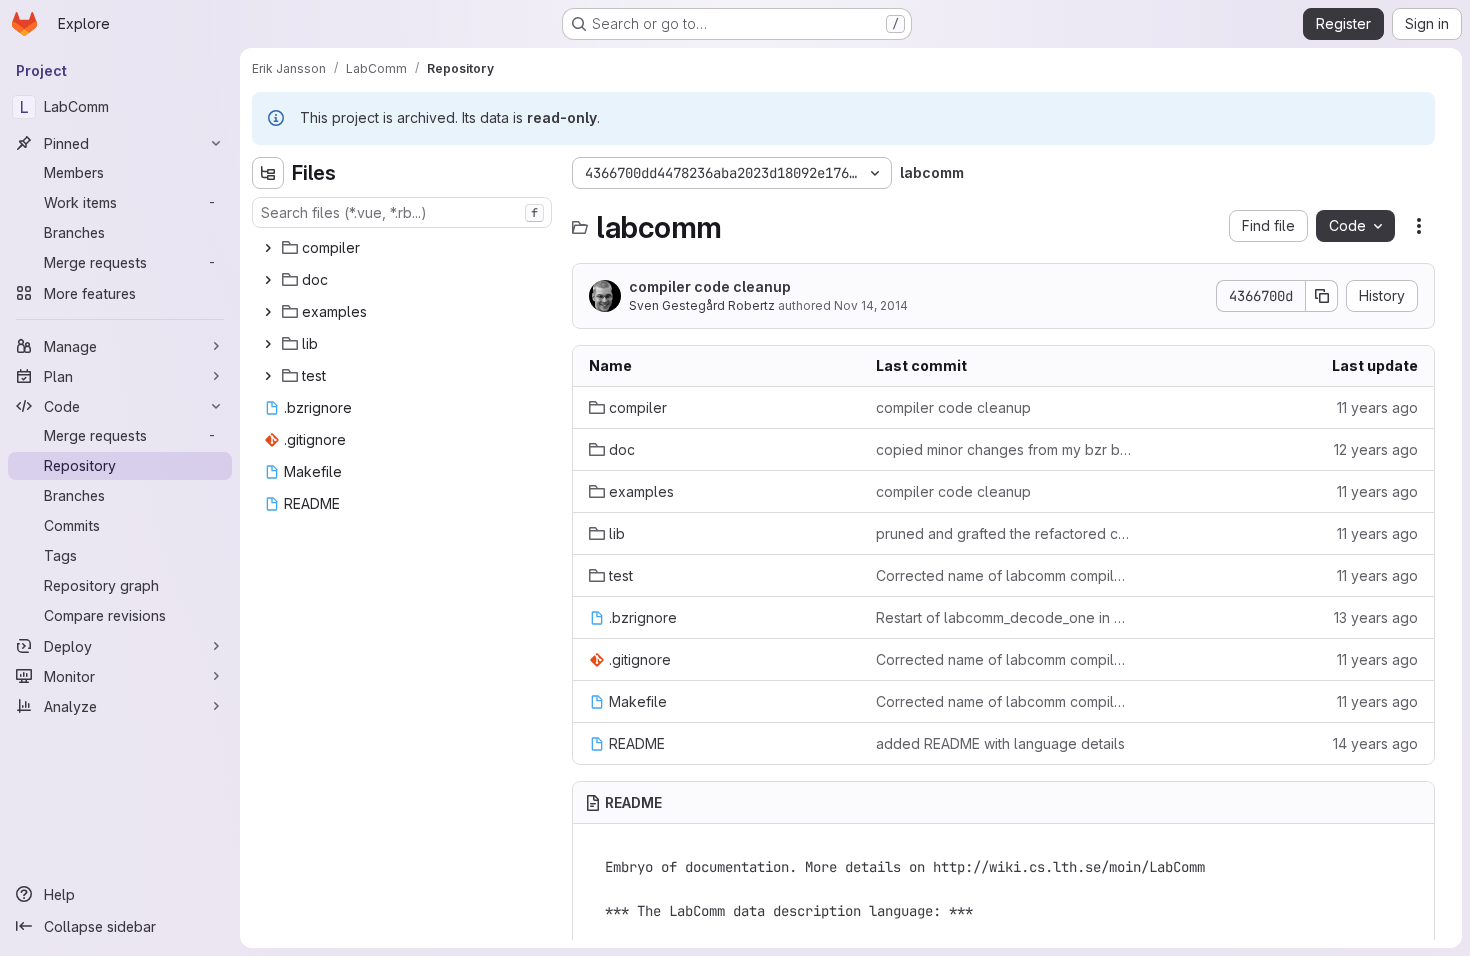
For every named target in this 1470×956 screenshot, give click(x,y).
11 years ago (1377, 407)
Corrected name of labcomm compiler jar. (1003, 575)
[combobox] (402, 212)
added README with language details (1000, 743)
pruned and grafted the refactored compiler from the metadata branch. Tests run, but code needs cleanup (1003, 533)
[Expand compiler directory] (268, 248)
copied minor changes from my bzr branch (1003, 449)
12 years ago (1376, 449)
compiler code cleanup (710, 286)
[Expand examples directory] (268, 312)
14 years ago (1375, 743)
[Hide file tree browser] (268, 173)
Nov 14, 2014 (871, 305)
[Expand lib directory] (268, 344)
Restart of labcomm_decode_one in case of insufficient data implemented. (1003, 617)
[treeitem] (404, 248)
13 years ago (1376, 617)
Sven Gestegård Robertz (702, 305)
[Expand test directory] (268, 376)
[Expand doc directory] (268, 280)
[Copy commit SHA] (1322, 296)
